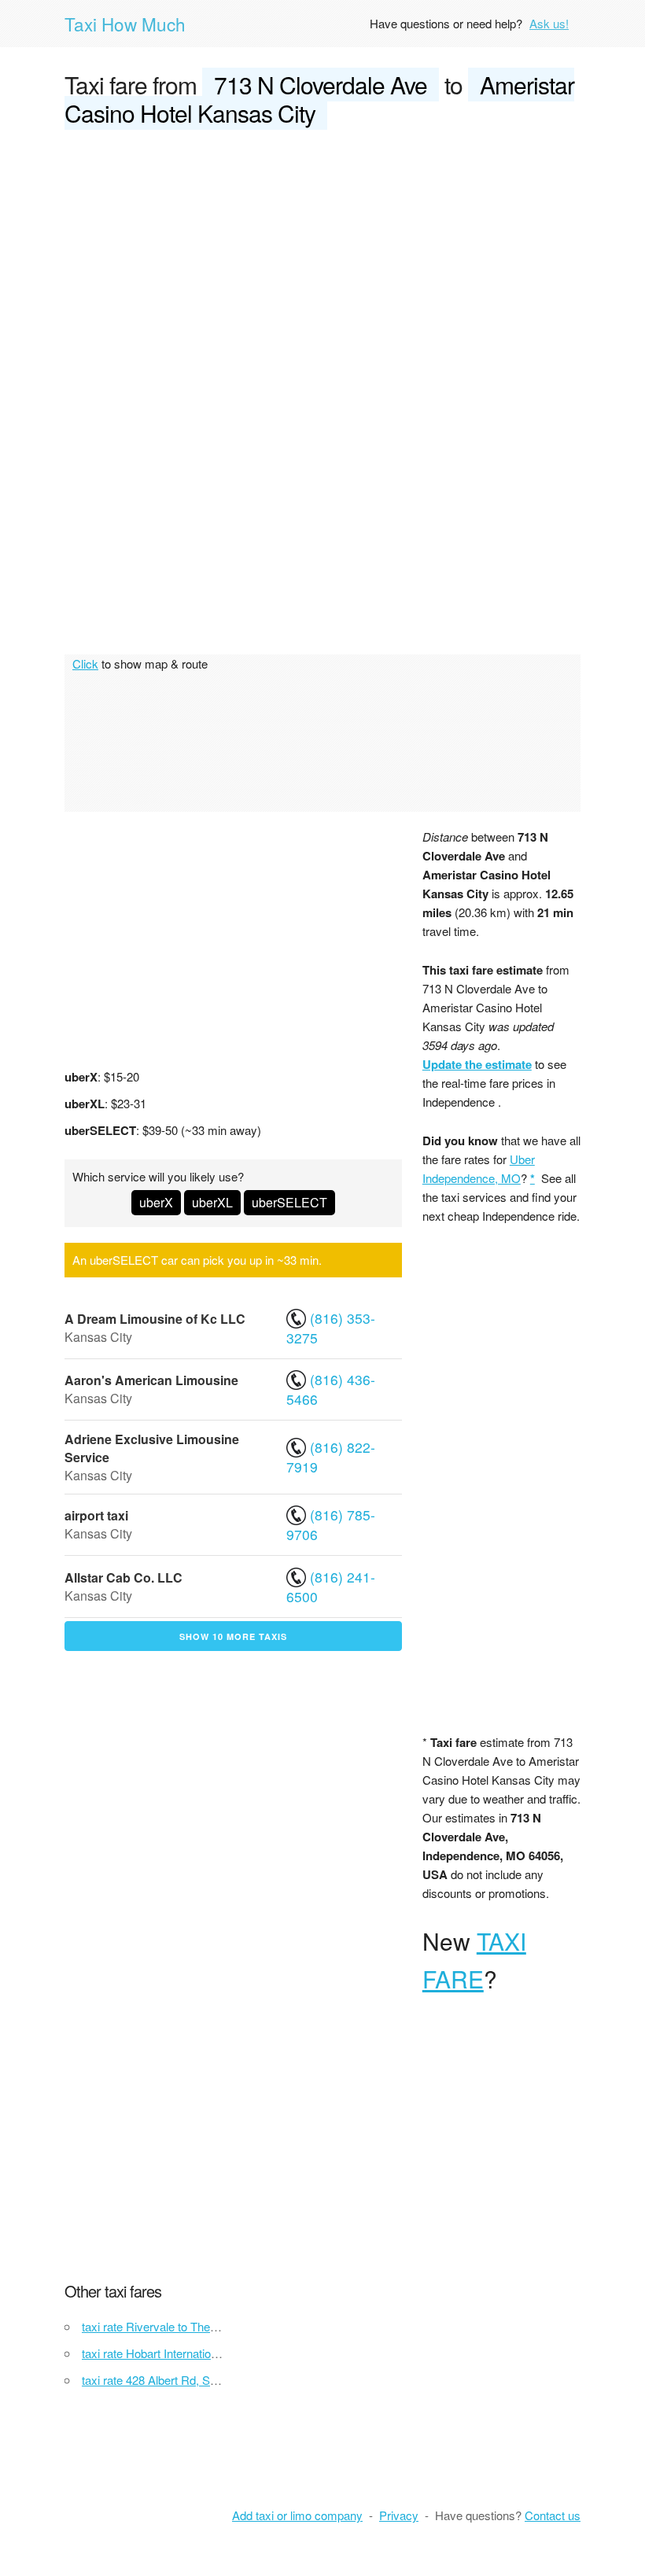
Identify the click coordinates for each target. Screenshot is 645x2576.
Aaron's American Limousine (151, 1380)
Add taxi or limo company (297, 2515)
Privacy (399, 2515)
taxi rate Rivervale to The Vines (162, 2326)
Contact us (553, 2515)
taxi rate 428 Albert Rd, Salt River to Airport (192, 2380)
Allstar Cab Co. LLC (123, 1577)
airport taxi (96, 1515)
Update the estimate (477, 1064)
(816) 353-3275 (331, 1328)
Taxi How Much (125, 24)
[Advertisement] (322, 261)
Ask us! (549, 23)
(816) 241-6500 (331, 1587)
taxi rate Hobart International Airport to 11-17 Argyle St (220, 2353)
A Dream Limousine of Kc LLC (155, 1319)
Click (85, 663)
